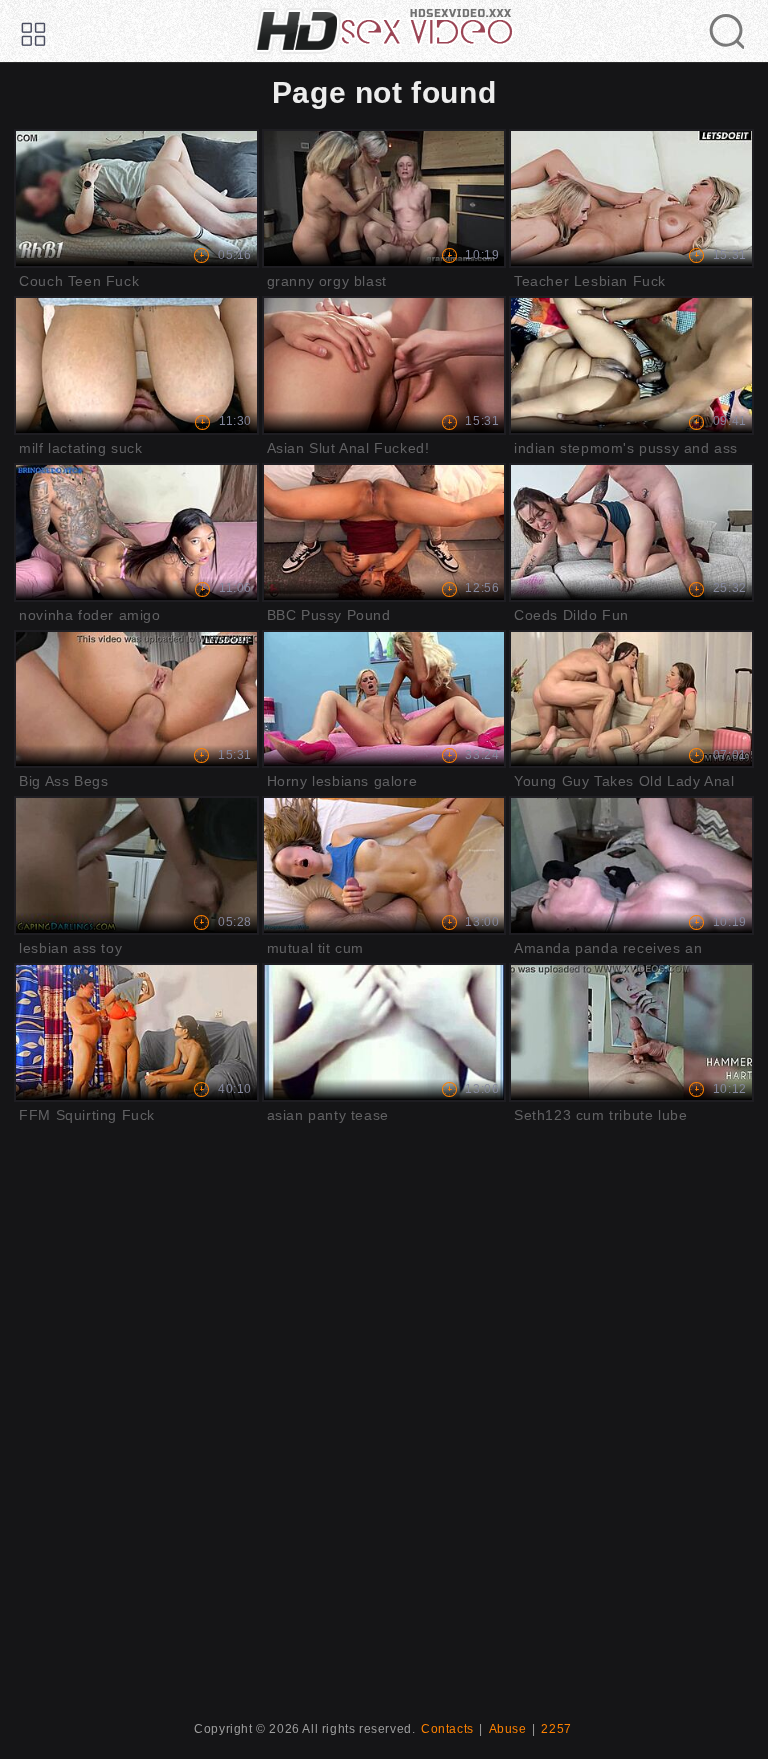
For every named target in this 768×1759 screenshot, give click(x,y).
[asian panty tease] (384, 1032)
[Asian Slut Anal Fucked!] (384, 365)
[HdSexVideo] (384, 31)
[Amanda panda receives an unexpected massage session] (631, 865)
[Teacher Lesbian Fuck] (631, 198)
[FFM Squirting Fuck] (136, 1032)
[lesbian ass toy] (136, 865)
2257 (556, 1729)
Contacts (447, 1729)
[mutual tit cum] (384, 865)
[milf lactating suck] (136, 365)
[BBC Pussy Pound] (384, 532)
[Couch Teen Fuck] (136, 198)
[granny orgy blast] (384, 198)
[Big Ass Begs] (136, 699)
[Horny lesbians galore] (384, 699)
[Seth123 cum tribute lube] (631, 1032)
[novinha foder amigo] (136, 532)
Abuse (508, 1729)
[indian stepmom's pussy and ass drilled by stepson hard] (631, 365)
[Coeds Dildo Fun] (631, 532)
